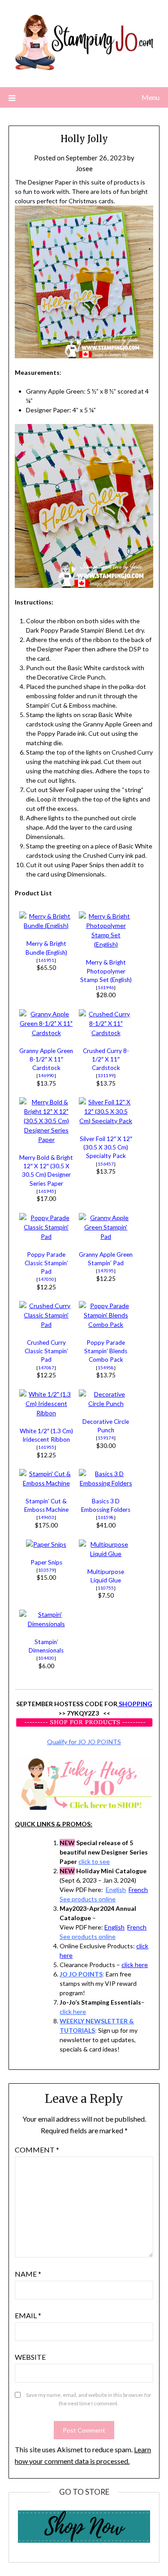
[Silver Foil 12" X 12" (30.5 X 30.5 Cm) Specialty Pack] (106, 1121)
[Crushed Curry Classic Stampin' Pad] (46, 1324)
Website (30, 2357)
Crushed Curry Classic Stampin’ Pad (46, 1351)
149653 (46, 1517)
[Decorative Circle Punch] (106, 1403)
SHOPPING (135, 1704)
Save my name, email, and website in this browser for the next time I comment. (89, 2399)
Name (28, 2274)
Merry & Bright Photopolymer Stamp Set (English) (106, 971)
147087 (46, 1368)
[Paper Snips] (46, 1544)
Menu (151, 97)
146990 (46, 1075)
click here (135, 1965)
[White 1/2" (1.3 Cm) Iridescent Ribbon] (46, 1413)
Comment (37, 2150)
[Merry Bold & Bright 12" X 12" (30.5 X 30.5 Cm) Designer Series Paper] (46, 1139)
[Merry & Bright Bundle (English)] (46, 925)
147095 (106, 1271)
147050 (46, 1279)
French (138, 1890)
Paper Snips (46, 1562)
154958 (106, 1368)
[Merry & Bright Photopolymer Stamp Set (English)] (106, 944)
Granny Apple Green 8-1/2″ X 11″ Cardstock (46, 1059)
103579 (46, 1570)
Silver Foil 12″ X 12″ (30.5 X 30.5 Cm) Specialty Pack (106, 1147)
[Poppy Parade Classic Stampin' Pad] (46, 1236)
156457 (106, 1164)
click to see (94, 1861)
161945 (46, 1191)
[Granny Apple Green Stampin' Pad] (106, 1236)
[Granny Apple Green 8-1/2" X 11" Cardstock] (46, 1033)
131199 (106, 1075)
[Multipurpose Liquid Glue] (106, 1554)
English (116, 1890)
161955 (46, 1447)
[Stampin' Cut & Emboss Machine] (46, 1483)
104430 (46, 1658)
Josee (84, 168)
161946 (106, 987)
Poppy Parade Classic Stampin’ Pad (46, 1263)
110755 (106, 1588)
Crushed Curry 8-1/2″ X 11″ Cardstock (106, 1059)
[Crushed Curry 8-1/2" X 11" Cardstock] (106, 1033)
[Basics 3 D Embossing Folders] (106, 1483)
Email (28, 2315)
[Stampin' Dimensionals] (46, 1624)
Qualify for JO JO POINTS (84, 1742)
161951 (46, 960)
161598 (106, 1517)
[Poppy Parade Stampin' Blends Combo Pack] (106, 1324)
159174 (106, 1438)
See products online (88, 1899)
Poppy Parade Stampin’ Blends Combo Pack (106, 1351)
